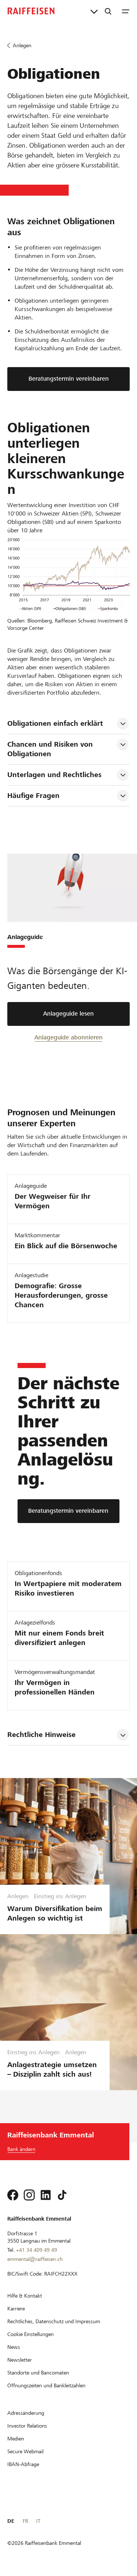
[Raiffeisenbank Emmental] (31, 11)
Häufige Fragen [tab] (33, 796)
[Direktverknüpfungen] (94, 11)
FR (25, 2521)
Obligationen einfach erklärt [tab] (55, 723)
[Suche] (108, 11)
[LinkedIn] (46, 2195)
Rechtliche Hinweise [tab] (41, 1735)
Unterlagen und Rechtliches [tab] (54, 775)
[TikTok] (62, 2195)
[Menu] (126, 11)
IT (38, 2521)
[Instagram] (29, 2195)
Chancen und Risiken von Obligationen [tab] (51, 749)
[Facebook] (13, 2195)
